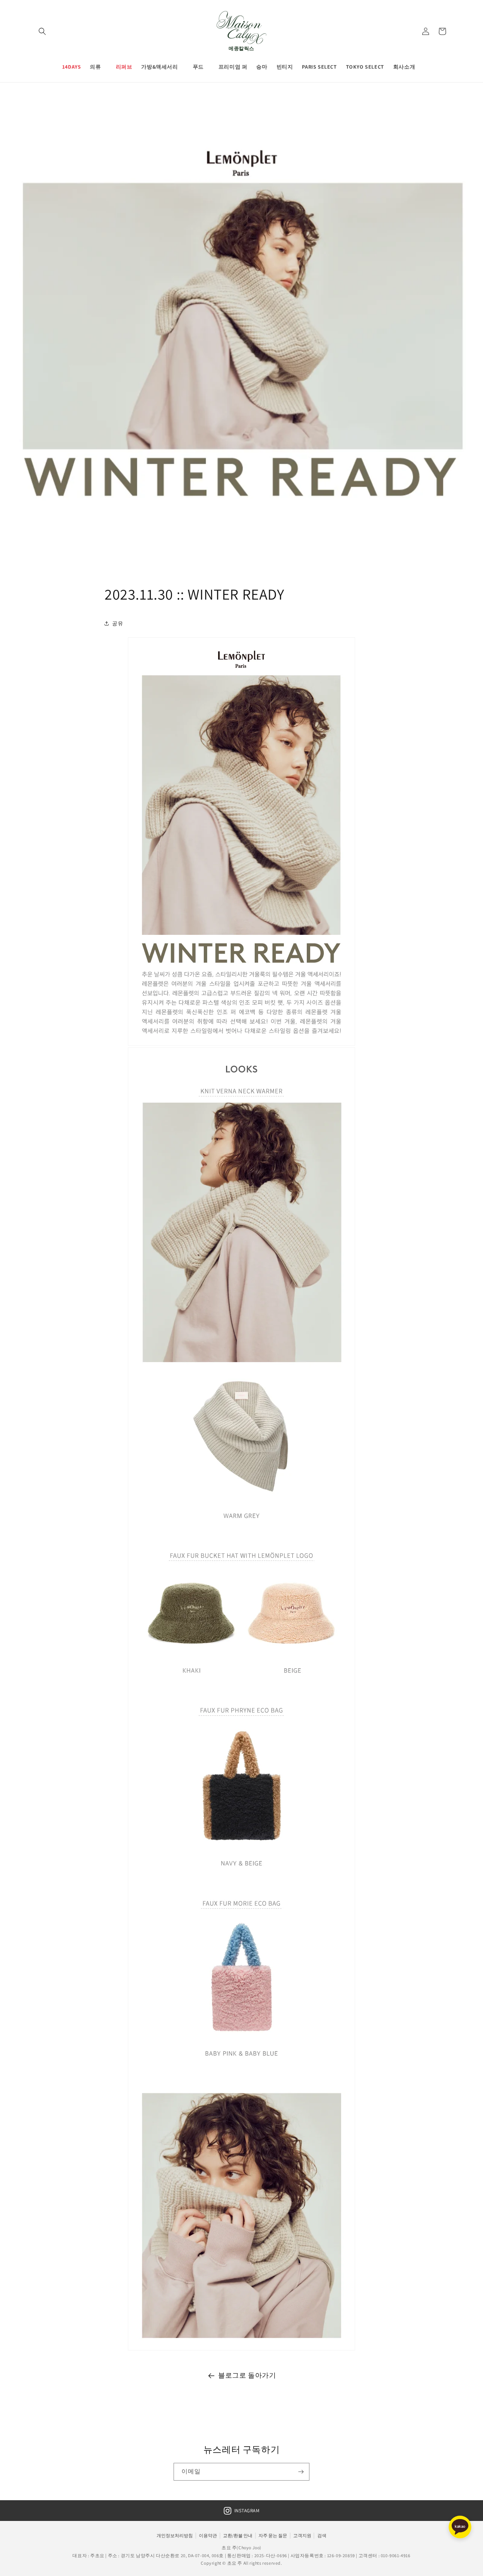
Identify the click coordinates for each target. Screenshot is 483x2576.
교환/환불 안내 (238, 2535)
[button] (42, 31)
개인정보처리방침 (175, 2535)
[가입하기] (301, 2472)
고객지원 (302, 2535)
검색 (322, 2535)
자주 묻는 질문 (273, 2535)
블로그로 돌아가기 (247, 2375)
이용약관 (208, 2535)
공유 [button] (118, 623)
